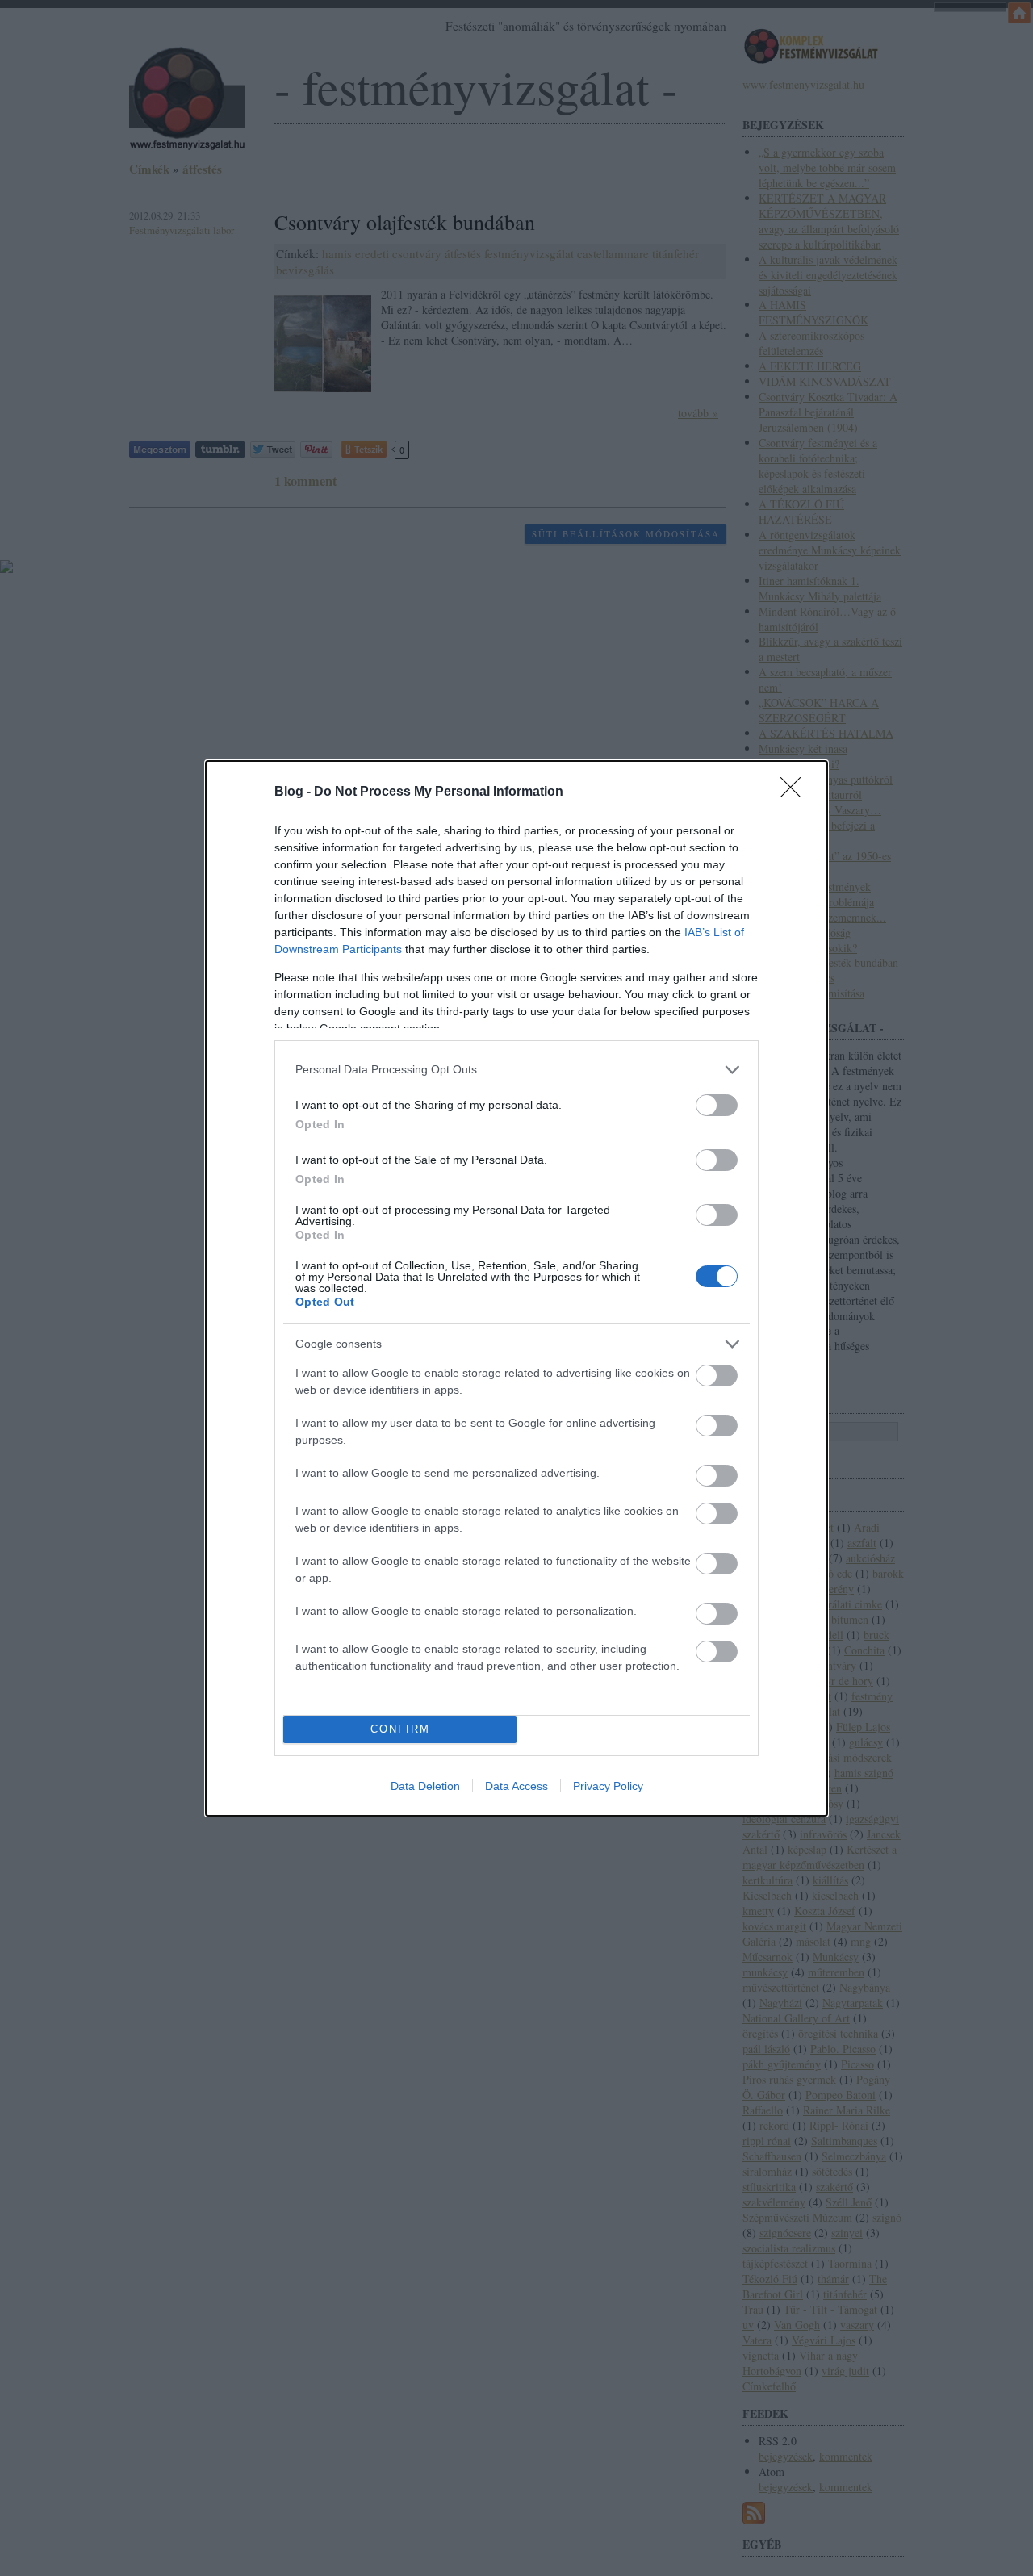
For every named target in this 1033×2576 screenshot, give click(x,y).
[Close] (796, 792)
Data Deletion (425, 1786)
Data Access (516, 1786)
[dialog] (516, 1288)
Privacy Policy (608, 1786)
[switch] (717, 1105)
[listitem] (516, 1070)
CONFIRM (400, 1729)
